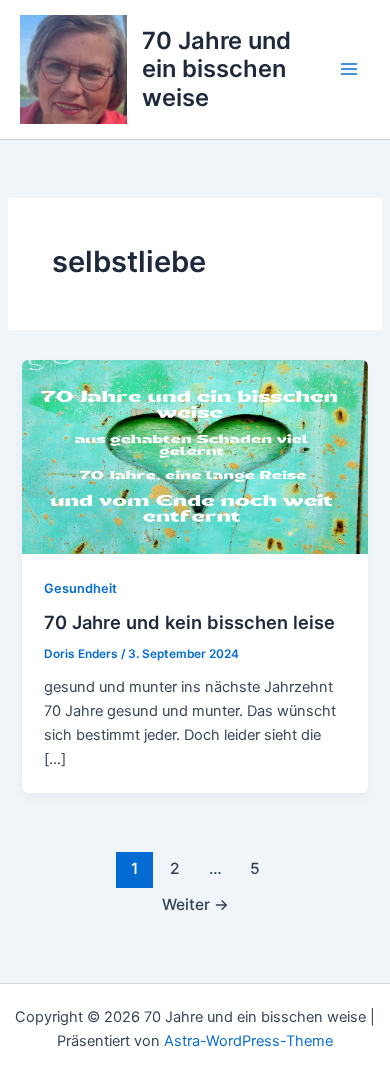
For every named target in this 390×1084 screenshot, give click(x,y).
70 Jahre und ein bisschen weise (216, 69)
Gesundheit (80, 588)
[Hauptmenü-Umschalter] (349, 69)
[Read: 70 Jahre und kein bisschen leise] (194, 456)
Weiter (195, 904)
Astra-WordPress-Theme (248, 1041)
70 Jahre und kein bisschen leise (189, 622)
